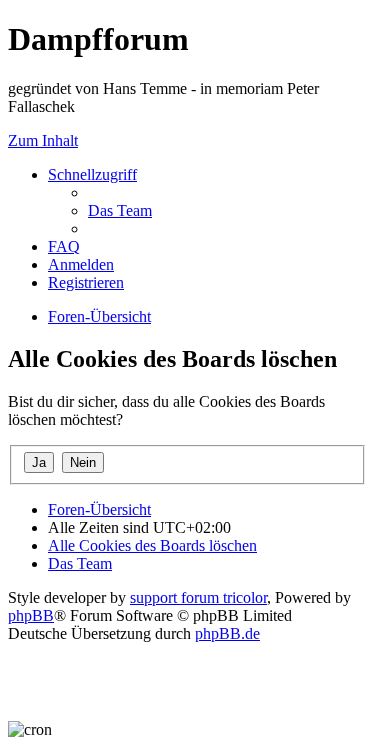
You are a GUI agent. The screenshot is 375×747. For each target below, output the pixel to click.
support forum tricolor (198, 597)
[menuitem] (120, 210)
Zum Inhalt (43, 140)
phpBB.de (227, 633)
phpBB (31, 615)
